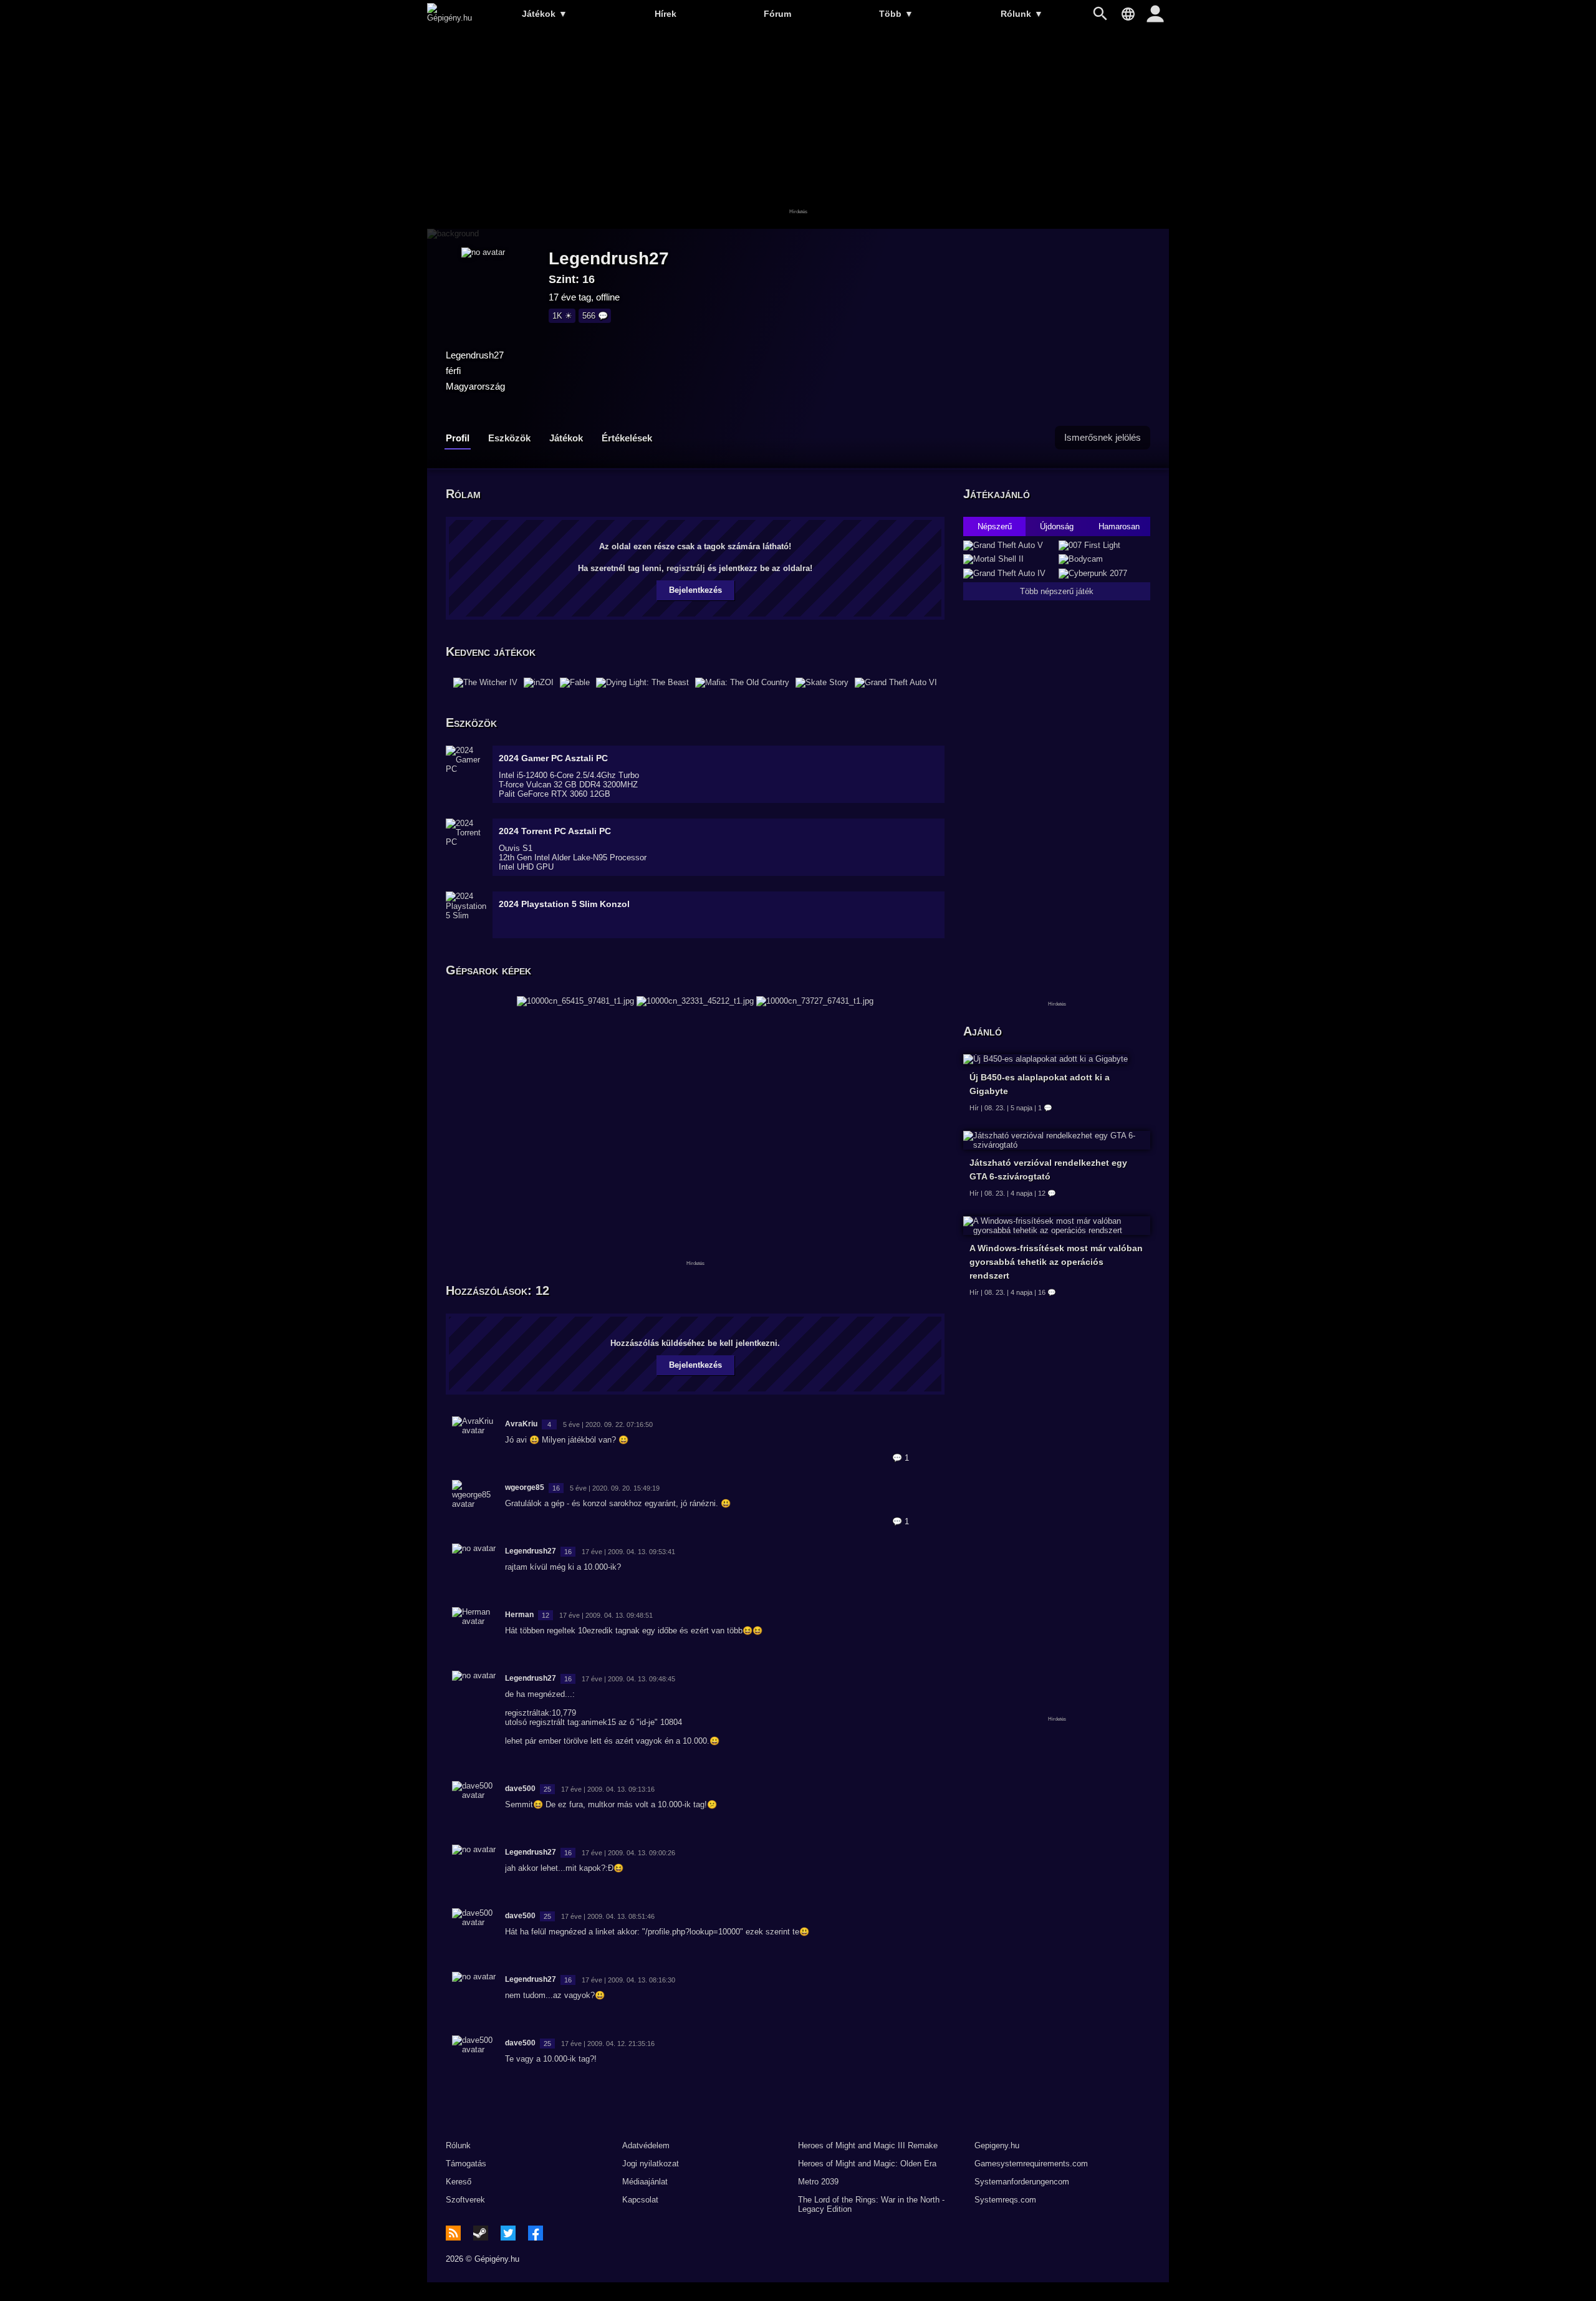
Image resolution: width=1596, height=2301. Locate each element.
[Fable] (575, 683)
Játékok (545, 14)
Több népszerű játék (1057, 591)
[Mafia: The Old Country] (742, 683)
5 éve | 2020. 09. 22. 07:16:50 (608, 1424)
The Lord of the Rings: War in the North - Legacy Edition (871, 2204)
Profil (458, 438)
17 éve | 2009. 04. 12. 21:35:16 (608, 2044)
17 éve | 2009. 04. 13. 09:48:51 (606, 1615)
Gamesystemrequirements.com (1031, 2164)
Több (896, 14)
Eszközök (509, 438)
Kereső (459, 2182)
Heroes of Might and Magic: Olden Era (867, 2164)
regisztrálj (686, 568)
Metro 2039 (818, 2182)
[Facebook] (536, 2233)
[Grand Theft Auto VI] (896, 683)
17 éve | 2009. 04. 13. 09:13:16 (608, 1789)
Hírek (666, 14)
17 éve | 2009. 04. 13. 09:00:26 (628, 1853)
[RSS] (453, 2233)
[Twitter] (508, 2233)
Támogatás (466, 2164)
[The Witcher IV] (485, 683)
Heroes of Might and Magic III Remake (868, 2145)
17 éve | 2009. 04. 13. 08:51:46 (608, 1916)
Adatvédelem (646, 2145)
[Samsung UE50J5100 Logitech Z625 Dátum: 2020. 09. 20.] (575, 1000)
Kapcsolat (640, 2200)
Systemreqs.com (1005, 2200)
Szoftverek (465, 2200)
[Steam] (481, 2233)
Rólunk (1022, 14)
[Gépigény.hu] (449, 18)
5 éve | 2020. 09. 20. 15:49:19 (615, 1488)
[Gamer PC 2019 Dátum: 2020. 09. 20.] (695, 1000)
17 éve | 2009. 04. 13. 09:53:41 (628, 1552)
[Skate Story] (822, 683)
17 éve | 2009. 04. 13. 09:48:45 (628, 1679)
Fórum (777, 14)
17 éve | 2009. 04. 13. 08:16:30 (628, 1980)
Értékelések (627, 438)
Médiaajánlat (645, 2182)
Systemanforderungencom (1022, 2182)
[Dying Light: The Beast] (642, 683)
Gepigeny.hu (997, 2145)
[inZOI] (539, 683)
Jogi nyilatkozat (651, 2164)
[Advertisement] (798, 129)
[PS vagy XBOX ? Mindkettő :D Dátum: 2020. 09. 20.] (815, 1000)
